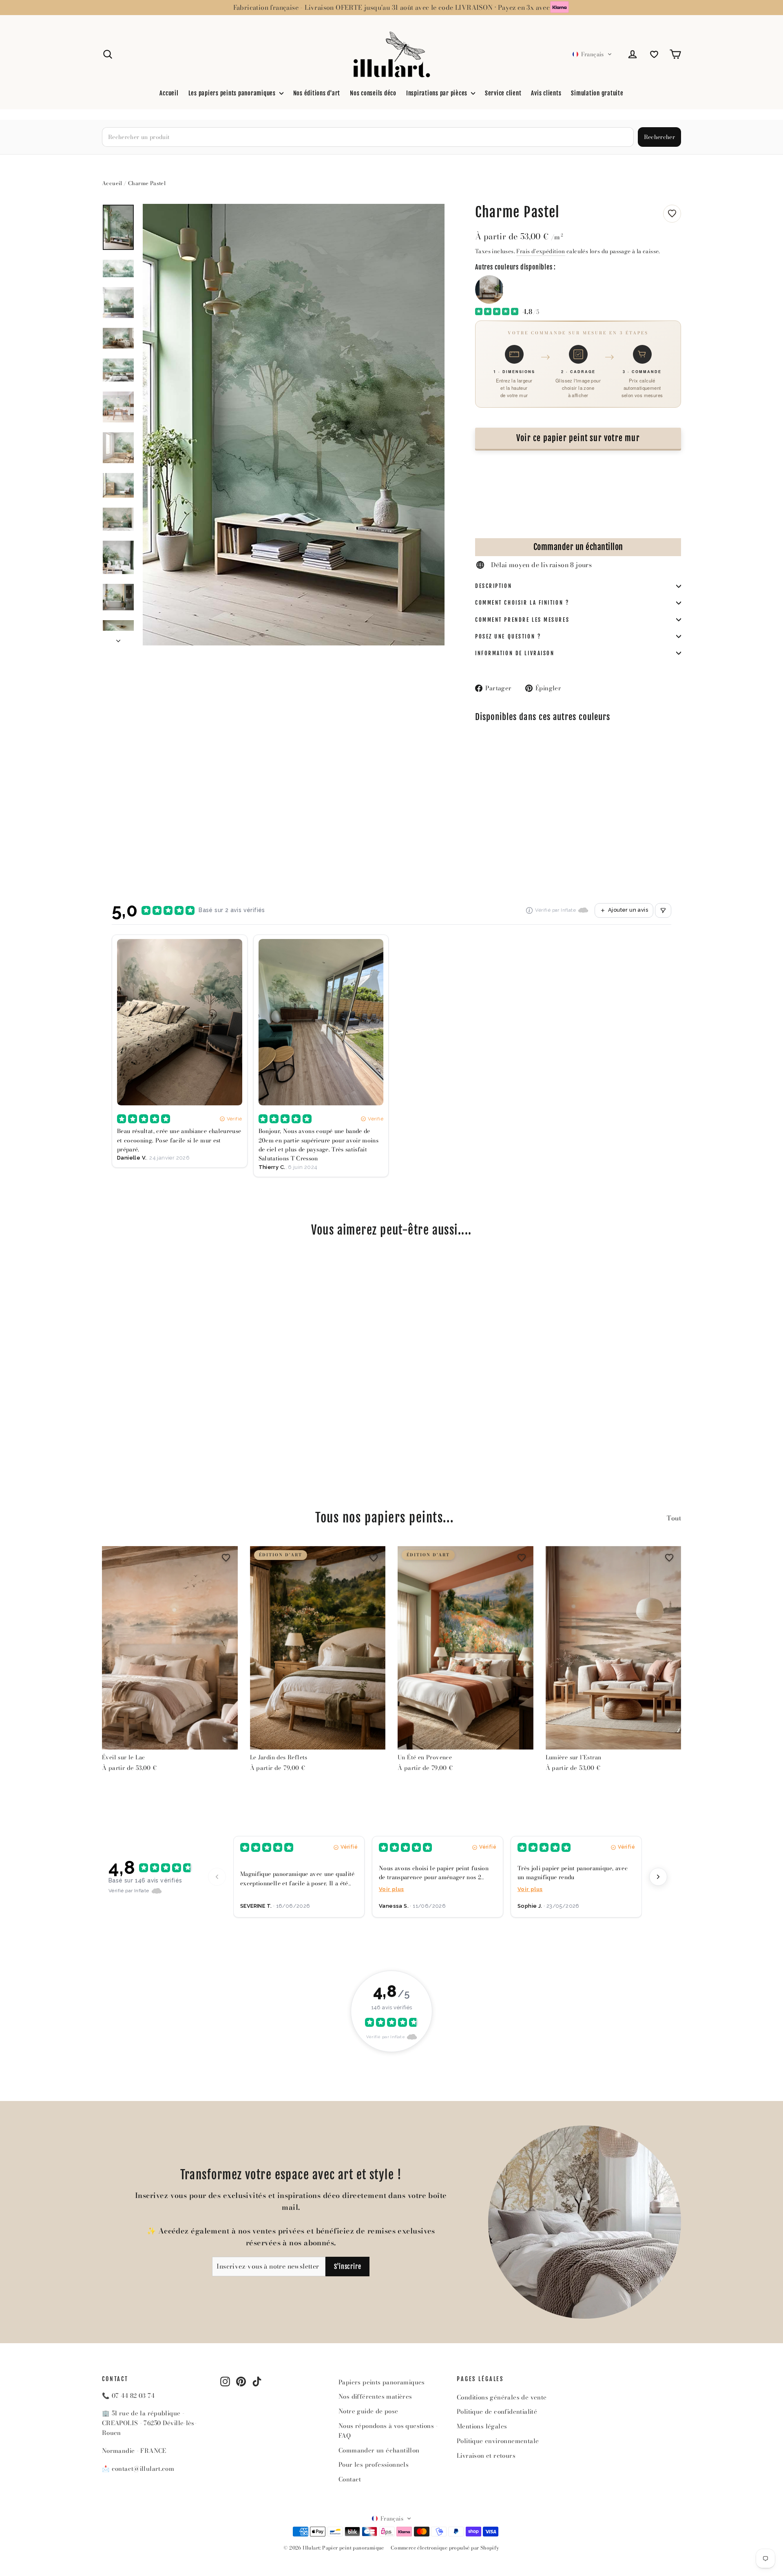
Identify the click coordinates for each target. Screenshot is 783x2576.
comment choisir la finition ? (522, 603)
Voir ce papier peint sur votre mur (578, 438)
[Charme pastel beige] (489, 289)
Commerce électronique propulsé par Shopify (445, 2548)
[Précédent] (217, 1877)
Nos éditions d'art (317, 93)
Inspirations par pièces (438, 93)
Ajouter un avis (628, 910)
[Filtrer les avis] (663, 910)
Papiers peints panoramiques (382, 2382)
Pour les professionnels (374, 2464)
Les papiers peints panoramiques (233, 93)
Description (493, 586)
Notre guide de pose (368, 2411)
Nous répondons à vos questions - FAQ (388, 2431)
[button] (592, 54)
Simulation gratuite (597, 93)
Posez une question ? (508, 636)
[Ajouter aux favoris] (672, 214)
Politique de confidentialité (497, 2411)
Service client (503, 93)
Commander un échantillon (578, 547)
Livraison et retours (486, 2456)
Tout (674, 1518)
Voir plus (391, 1889)
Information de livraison (515, 653)
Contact (350, 2479)
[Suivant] (658, 1877)
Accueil (169, 93)
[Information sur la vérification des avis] (529, 910)
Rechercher (660, 137)
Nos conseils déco (373, 93)
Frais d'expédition (541, 251)
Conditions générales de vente (502, 2397)
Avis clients (546, 93)
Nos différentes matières (375, 2396)
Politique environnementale (498, 2441)
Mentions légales (482, 2426)
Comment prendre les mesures (522, 620)
